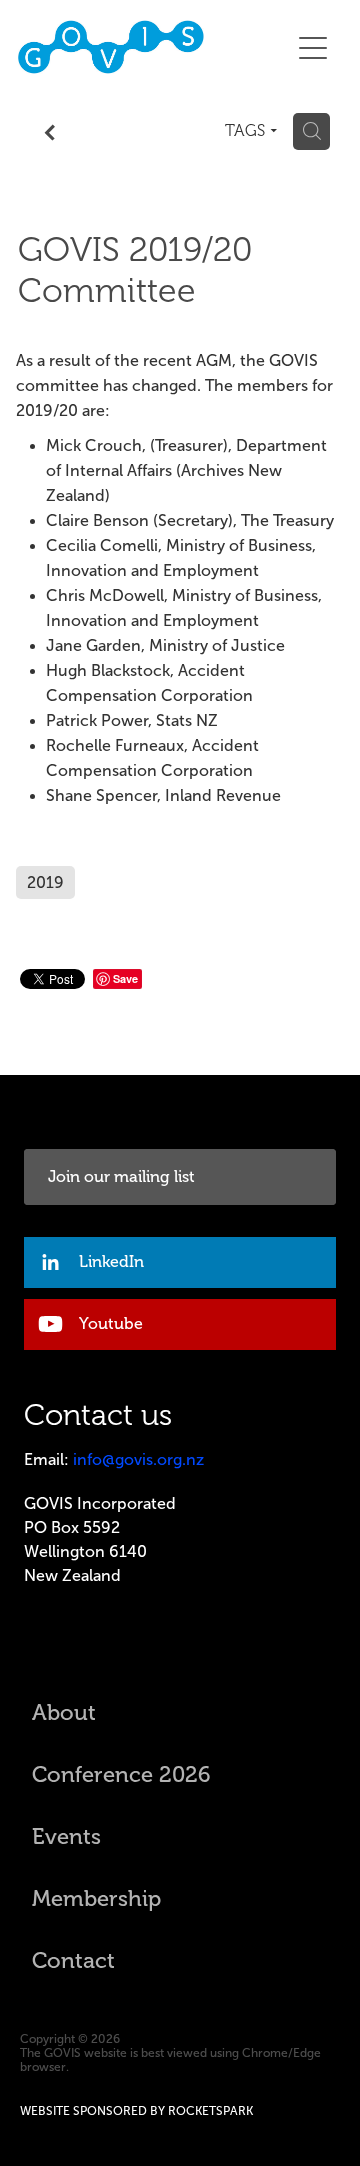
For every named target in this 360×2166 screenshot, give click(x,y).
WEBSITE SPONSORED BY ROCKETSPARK (136, 2111)
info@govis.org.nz (138, 1459)
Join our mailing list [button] (121, 1177)
